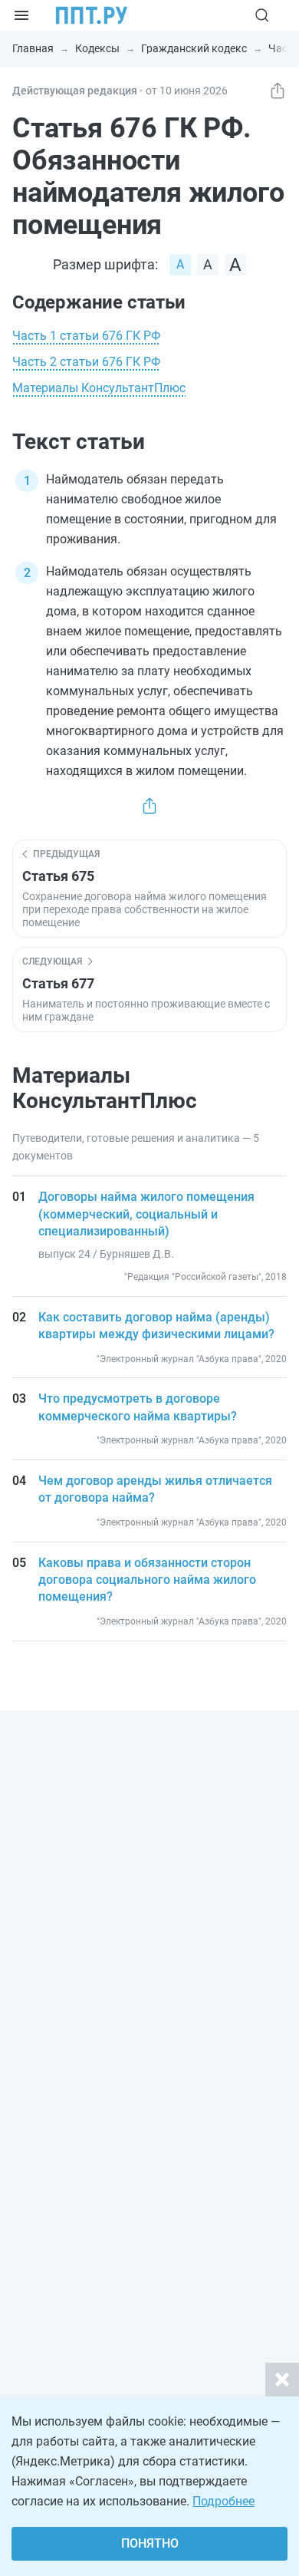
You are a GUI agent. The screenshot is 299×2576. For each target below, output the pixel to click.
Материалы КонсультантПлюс (99, 388)
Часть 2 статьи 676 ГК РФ (86, 362)
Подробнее (223, 2501)
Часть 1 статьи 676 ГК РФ (86, 336)
